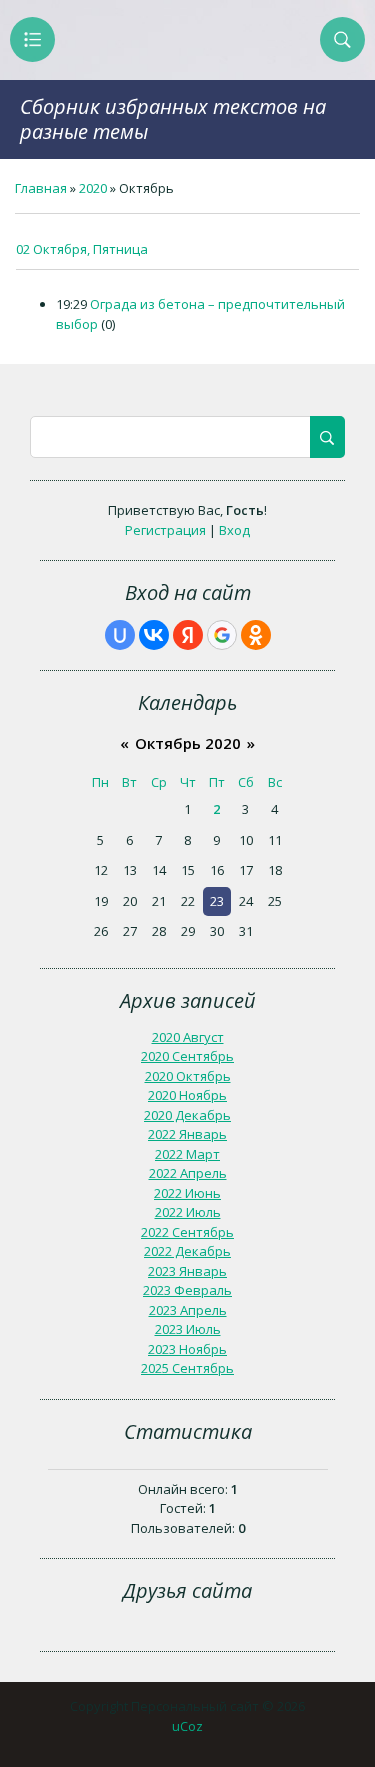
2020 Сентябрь (187, 1056)
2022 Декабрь (187, 1251)
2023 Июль (188, 1329)
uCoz (187, 1726)
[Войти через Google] (222, 635)
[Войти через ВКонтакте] (154, 635)
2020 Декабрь (187, 1115)
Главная (41, 188)
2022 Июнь (187, 1193)
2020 (93, 188)
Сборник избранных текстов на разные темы (173, 119)
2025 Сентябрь (187, 1368)
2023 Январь (187, 1271)
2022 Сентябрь (187, 1232)
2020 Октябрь (188, 1076)
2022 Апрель (188, 1173)
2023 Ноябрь (187, 1349)
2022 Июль (188, 1212)
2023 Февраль (187, 1290)
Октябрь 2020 (188, 743)
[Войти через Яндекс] (188, 635)
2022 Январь (187, 1134)
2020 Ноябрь (187, 1095)
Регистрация (165, 530)
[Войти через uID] (120, 635)
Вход (234, 530)
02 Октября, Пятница (82, 249)
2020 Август (188, 1037)
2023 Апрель (188, 1310)
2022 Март (187, 1154)
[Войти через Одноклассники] (256, 635)
